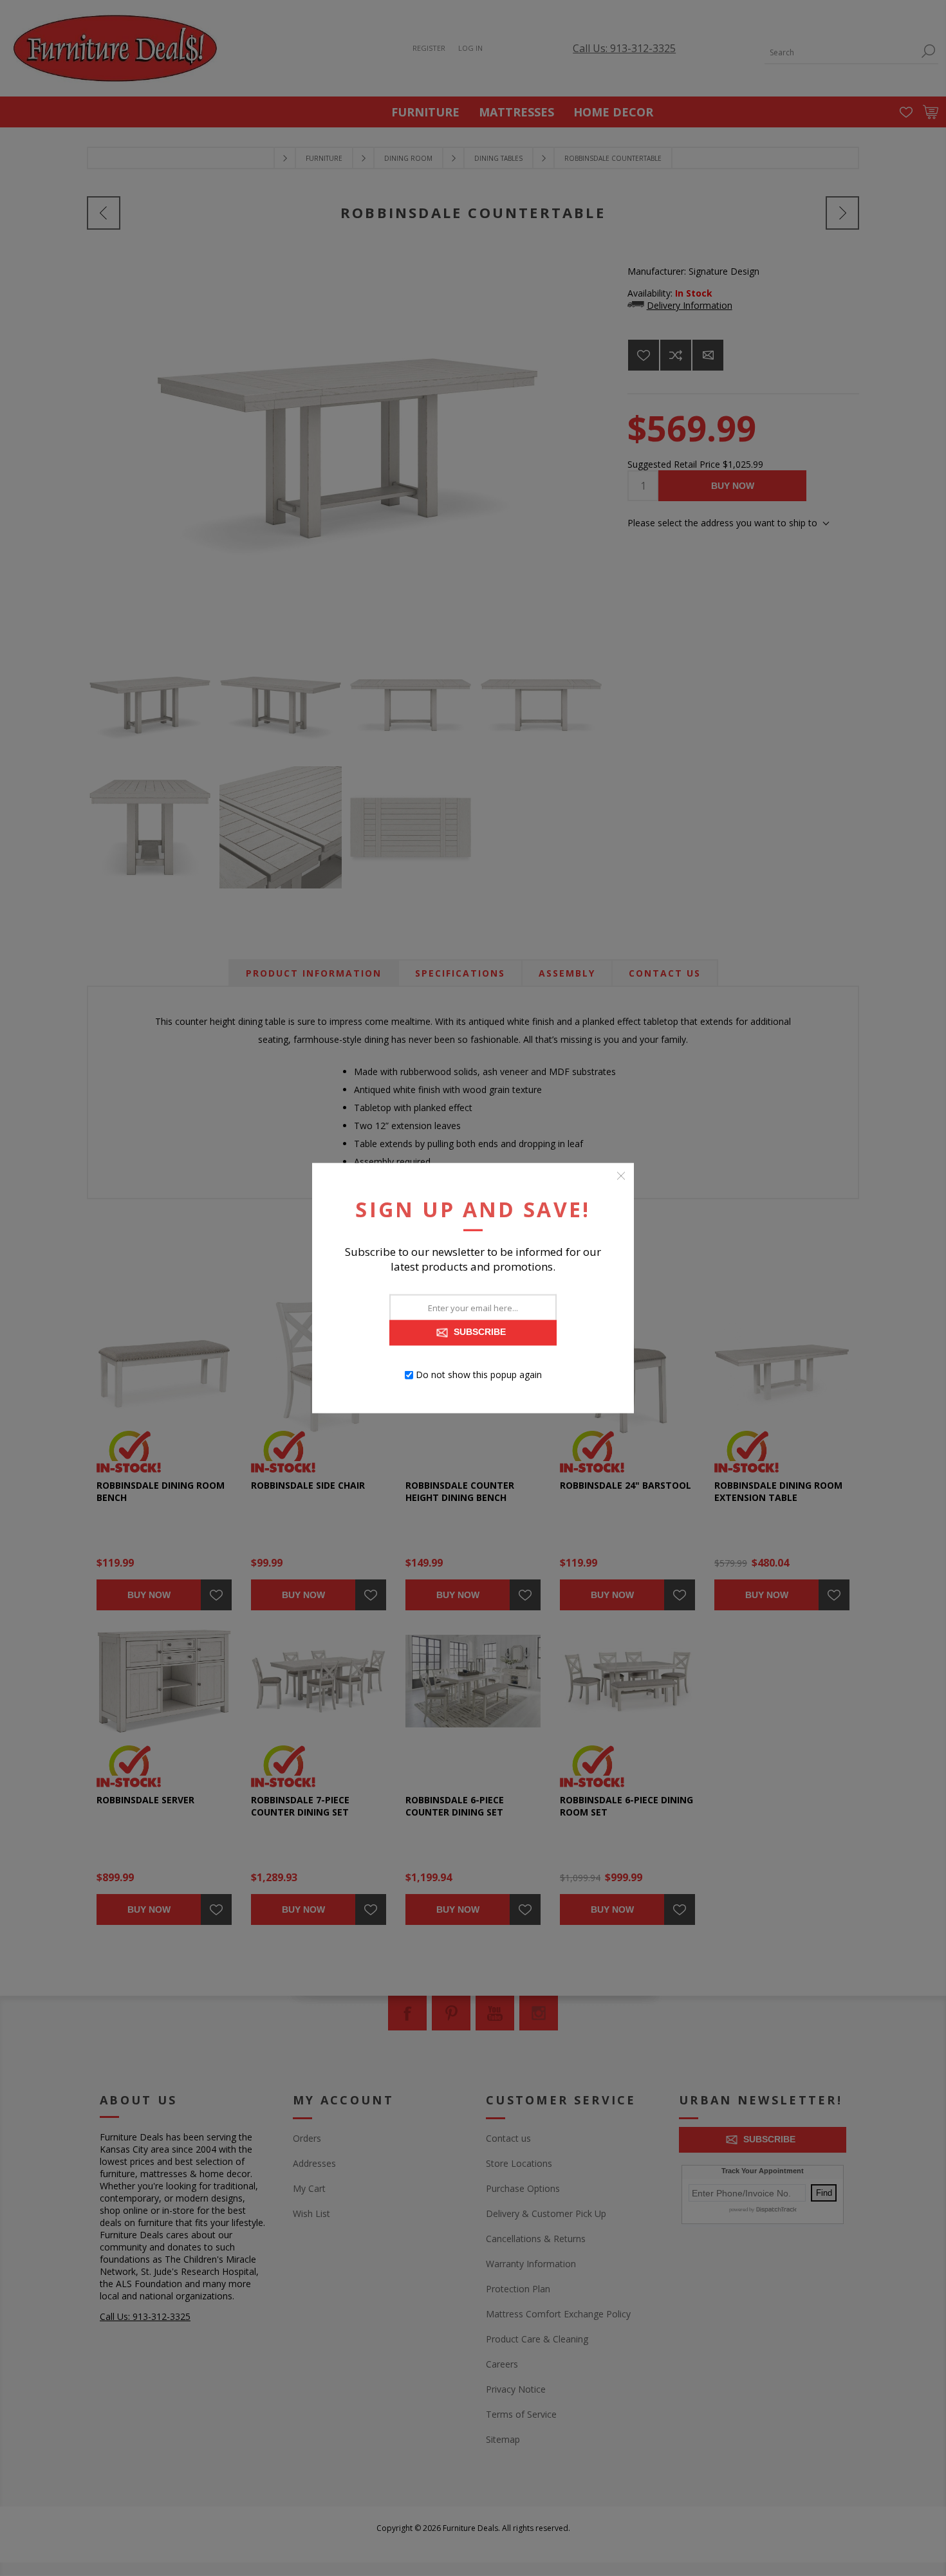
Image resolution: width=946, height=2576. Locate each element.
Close (621, 1176)
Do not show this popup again (479, 1375)
